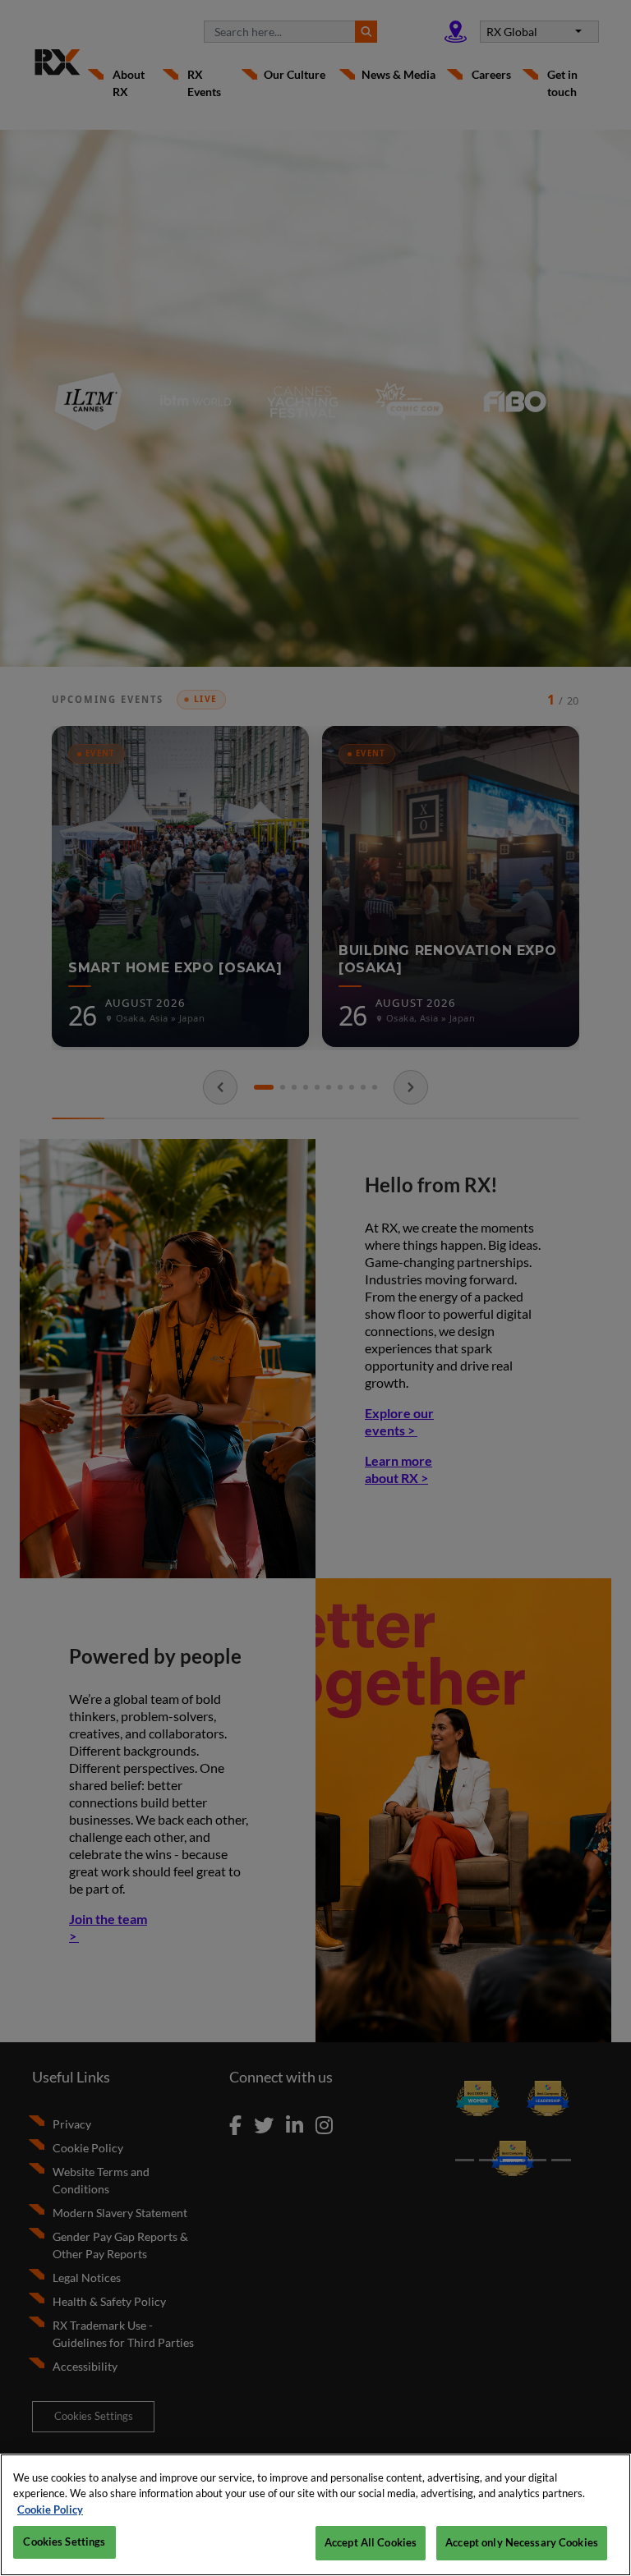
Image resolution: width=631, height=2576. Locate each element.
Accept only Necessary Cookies (522, 2542)
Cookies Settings (64, 2542)
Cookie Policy (50, 2509)
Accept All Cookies (371, 2542)
